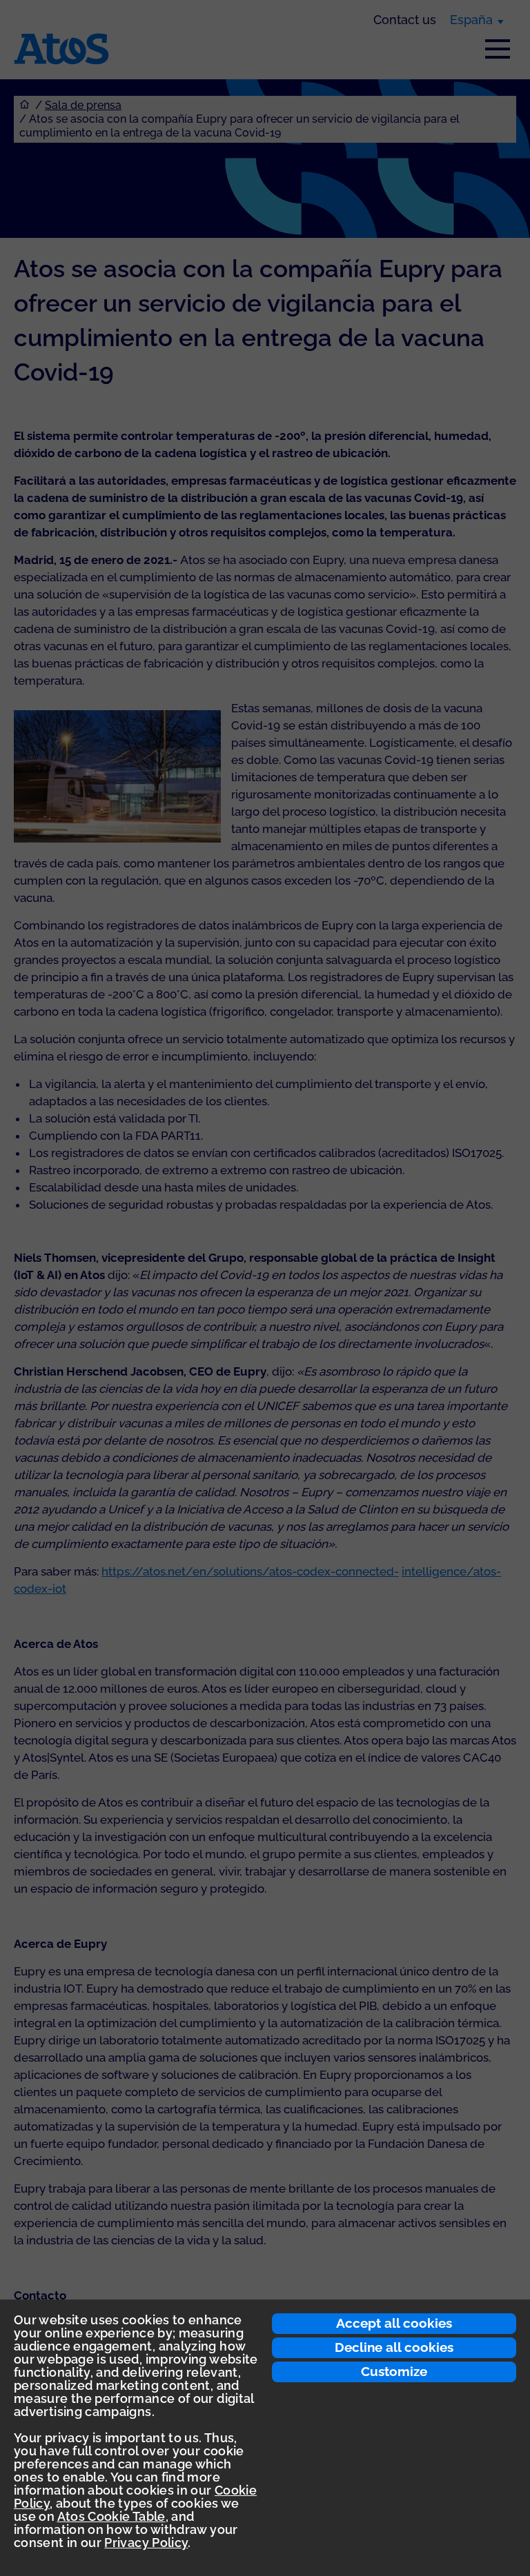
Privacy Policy (146, 2543)
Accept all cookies (394, 2323)
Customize (394, 2371)
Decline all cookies (394, 2347)
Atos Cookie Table (111, 2516)
